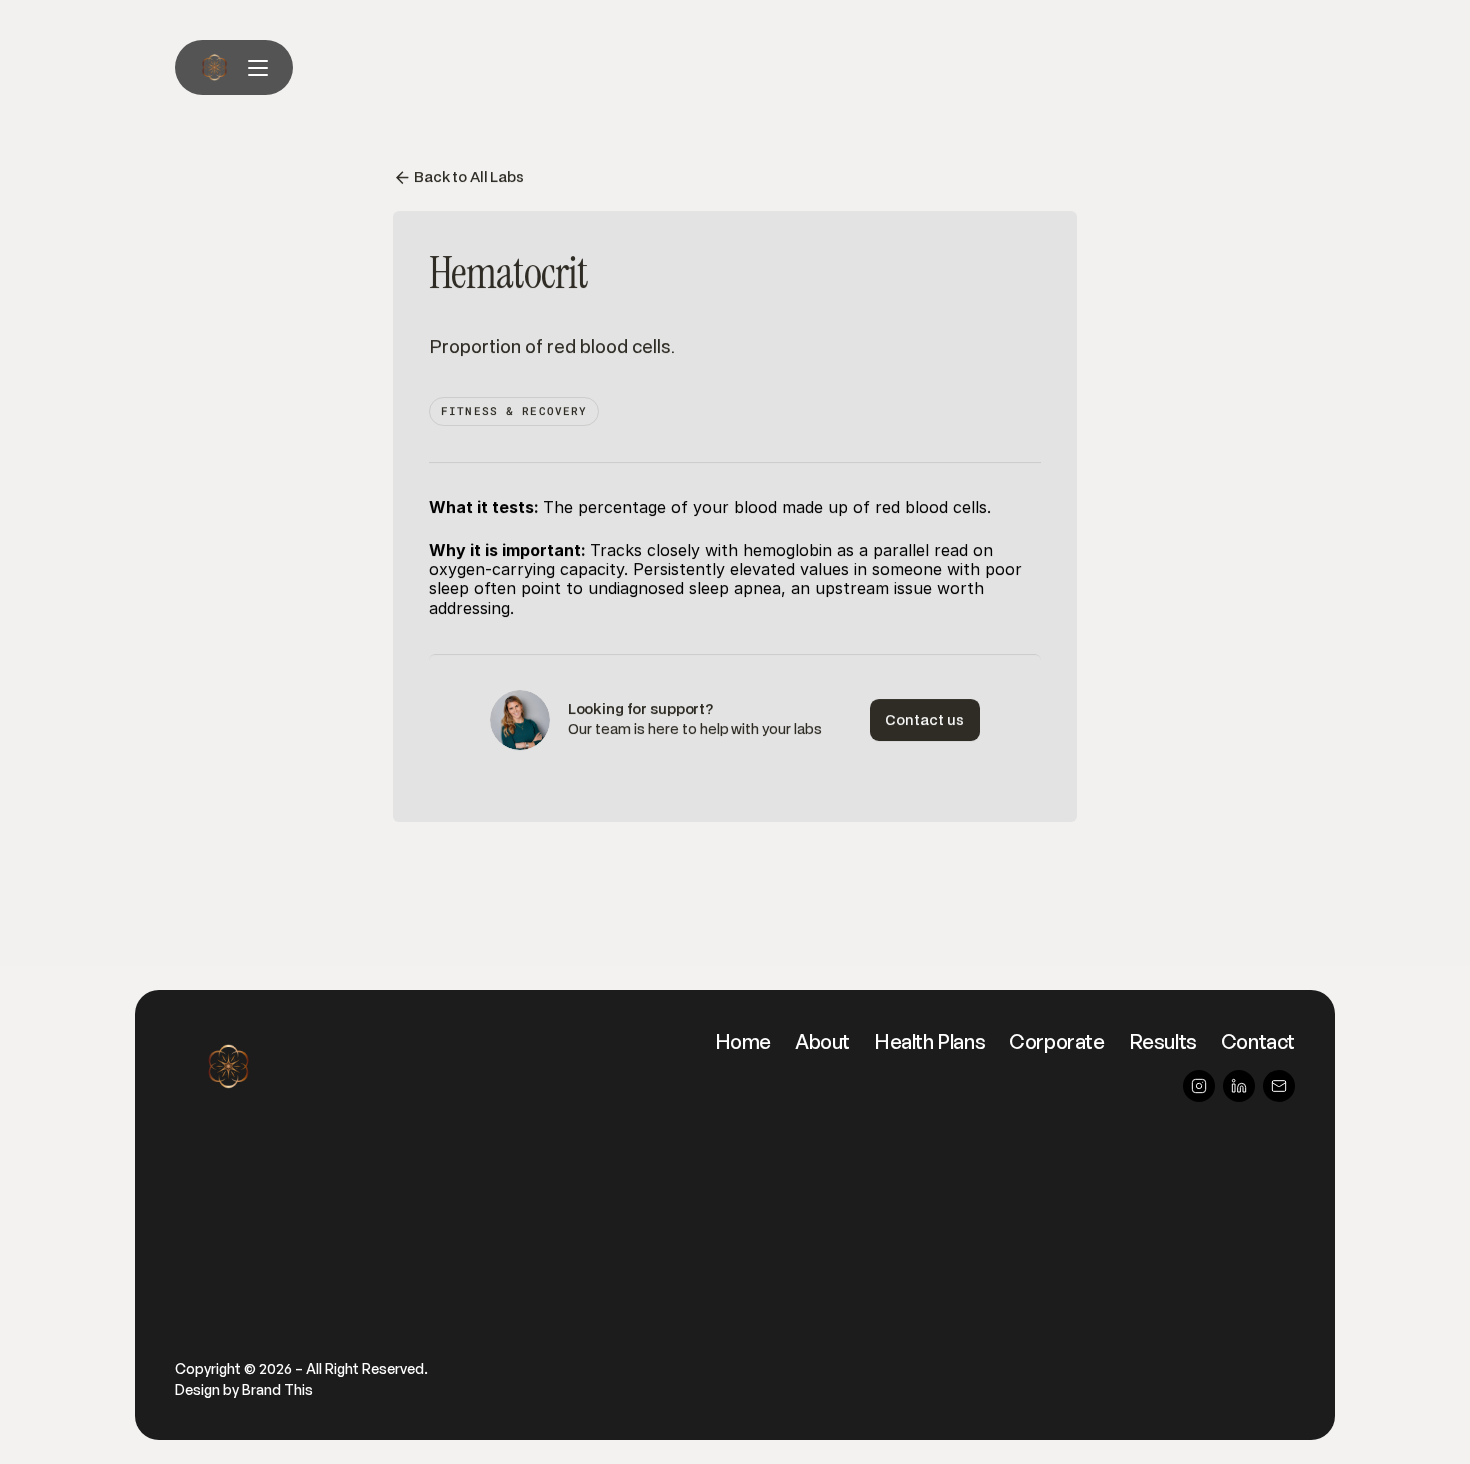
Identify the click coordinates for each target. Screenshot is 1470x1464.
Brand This (277, 1389)
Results (1163, 1041)
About (822, 1041)
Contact (1258, 1041)
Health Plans (929, 1041)
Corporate (1056, 1041)
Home (743, 1041)
